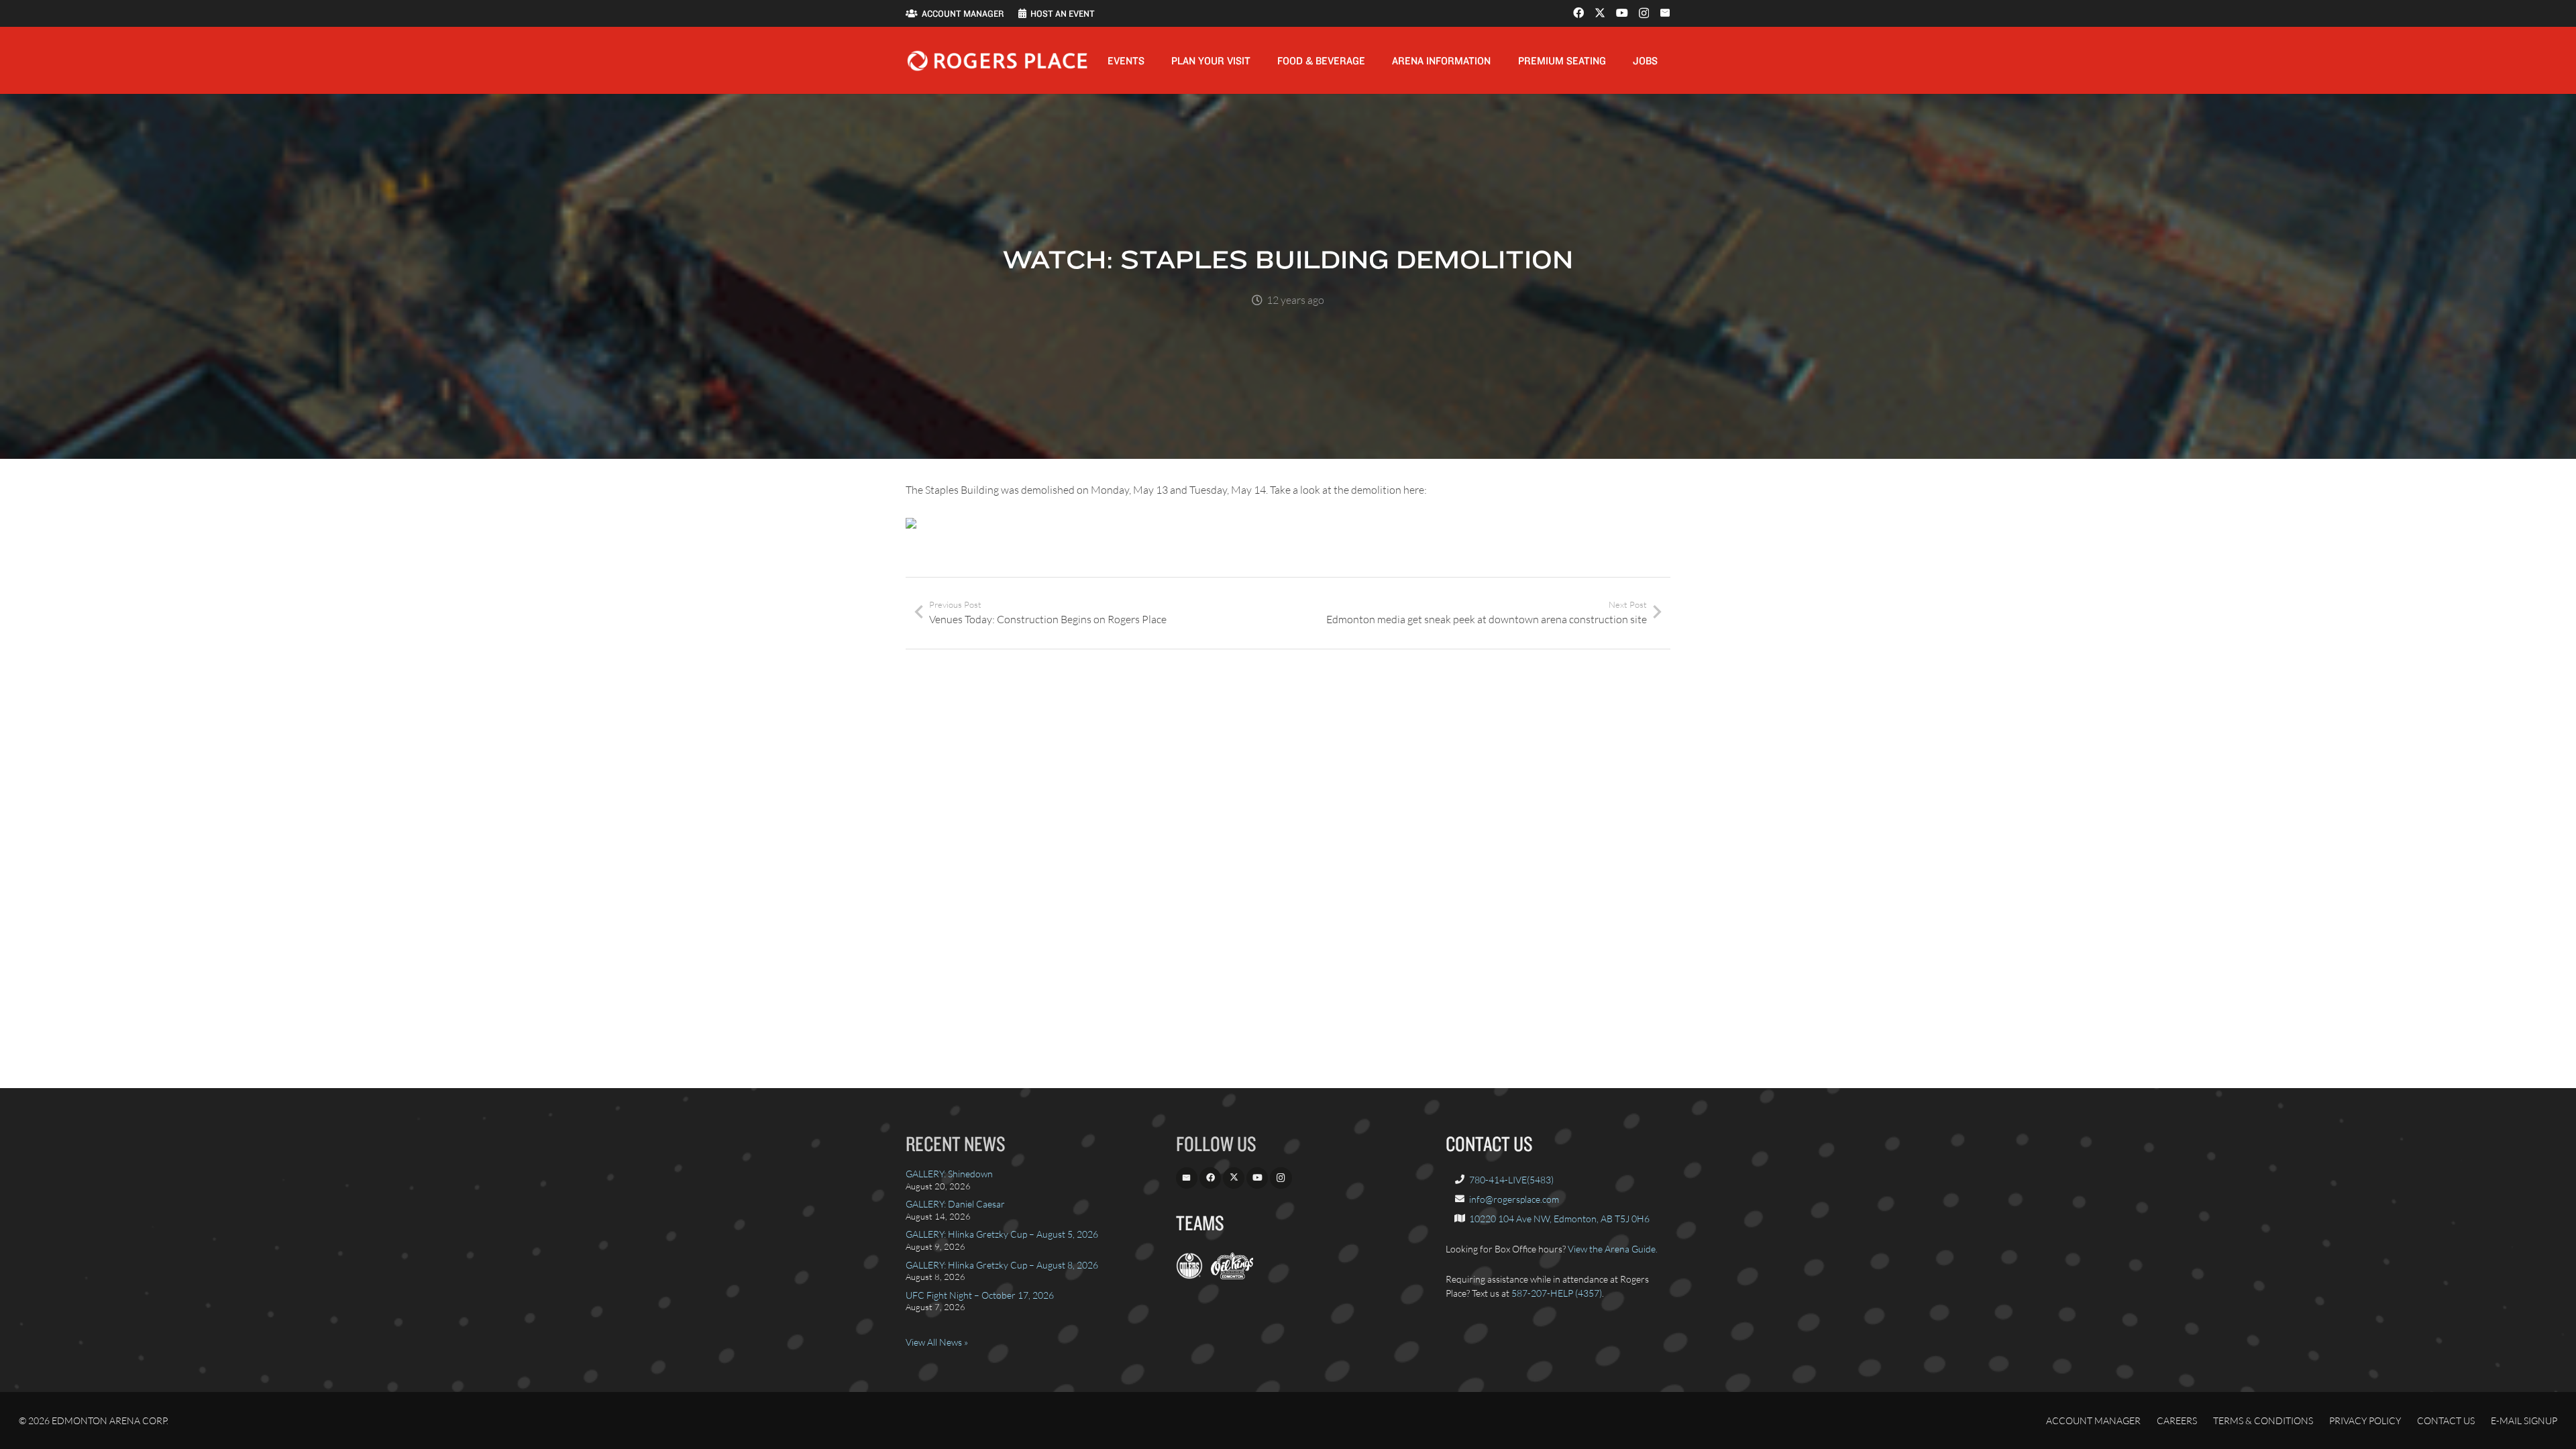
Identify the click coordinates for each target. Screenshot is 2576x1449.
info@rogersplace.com (1514, 1199)
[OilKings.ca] (1232, 1276)
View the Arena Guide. (1613, 1249)
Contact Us (2446, 1420)
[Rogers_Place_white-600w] (997, 61)
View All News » (937, 1342)
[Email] (1665, 13)
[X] (1600, 13)
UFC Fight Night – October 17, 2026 (980, 1295)
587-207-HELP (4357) (1557, 1293)
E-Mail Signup (2524, 1420)
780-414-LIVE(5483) (1511, 1180)
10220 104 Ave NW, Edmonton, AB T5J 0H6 (1559, 1219)
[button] (1154, 60)
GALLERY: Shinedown (949, 1174)
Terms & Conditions (2263, 1420)
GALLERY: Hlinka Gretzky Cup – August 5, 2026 (1002, 1234)
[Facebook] (1578, 13)
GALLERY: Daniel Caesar (955, 1204)
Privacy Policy (2365, 1420)
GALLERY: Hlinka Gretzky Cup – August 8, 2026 (1002, 1265)
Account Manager (2093, 1420)
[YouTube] (1622, 13)
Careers (2177, 1420)
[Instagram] (1644, 13)
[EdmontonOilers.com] (1189, 1276)
